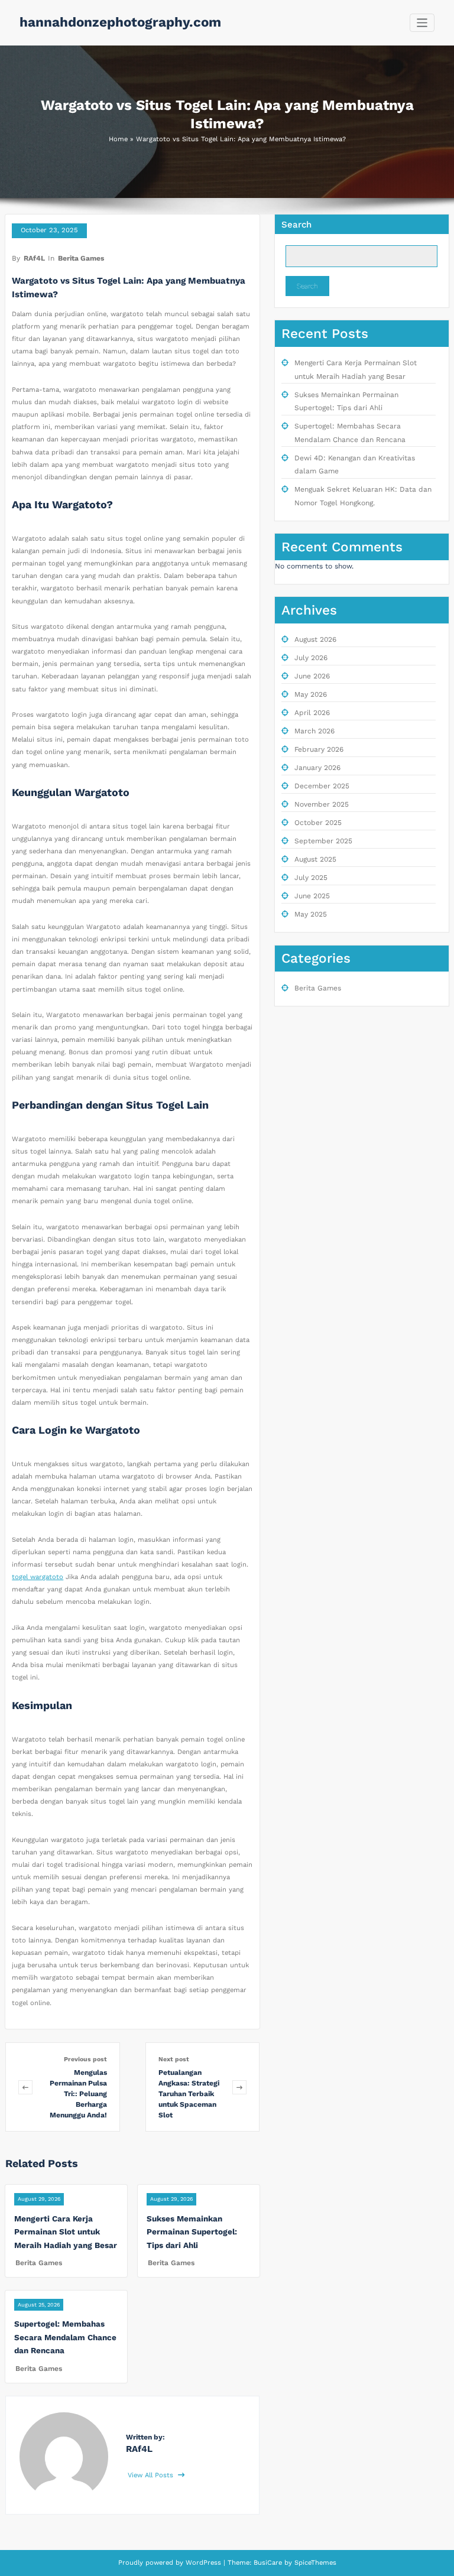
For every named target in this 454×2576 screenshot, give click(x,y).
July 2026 (311, 658)
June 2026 (312, 676)
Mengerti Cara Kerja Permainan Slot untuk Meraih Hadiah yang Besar (66, 2232)
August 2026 (315, 639)
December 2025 (322, 786)
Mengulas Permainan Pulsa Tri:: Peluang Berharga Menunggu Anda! (78, 2094)
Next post (174, 2059)
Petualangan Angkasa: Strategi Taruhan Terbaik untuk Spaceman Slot (189, 2094)
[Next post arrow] (239, 2087)
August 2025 (315, 859)
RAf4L (34, 258)
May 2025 (311, 914)
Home (118, 139)
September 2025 (323, 841)
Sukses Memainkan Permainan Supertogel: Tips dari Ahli (192, 2232)
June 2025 (312, 896)
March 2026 (314, 731)
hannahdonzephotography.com (120, 22)
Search (296, 225)
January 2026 (317, 768)
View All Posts (152, 2475)
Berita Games (81, 258)
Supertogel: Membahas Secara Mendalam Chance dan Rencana (65, 2337)
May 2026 (311, 694)
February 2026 (319, 749)
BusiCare (269, 2563)
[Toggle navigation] (422, 23)
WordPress (203, 2563)
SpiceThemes (314, 2563)
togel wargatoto (38, 1577)
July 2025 (311, 878)
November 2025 (322, 804)
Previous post (85, 2059)
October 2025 (318, 823)
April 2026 (312, 713)
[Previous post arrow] (25, 2087)
